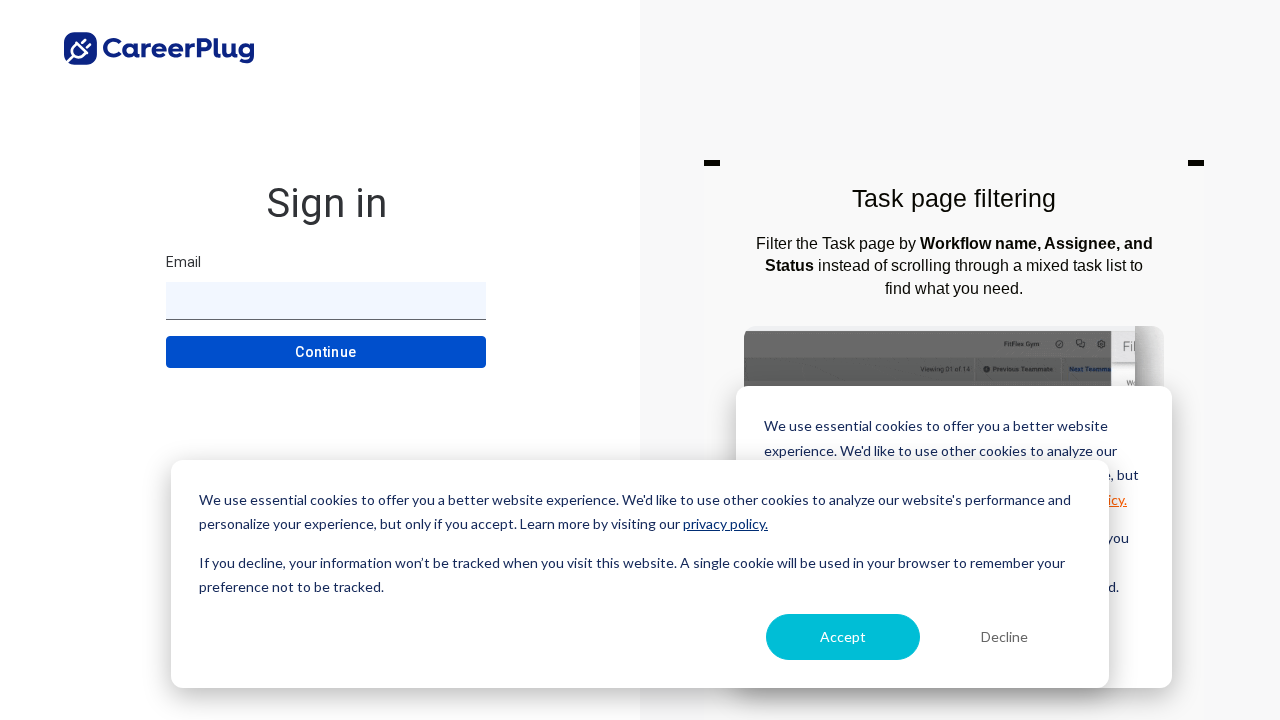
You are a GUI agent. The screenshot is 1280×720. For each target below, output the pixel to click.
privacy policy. (725, 523)
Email (183, 262)
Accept (843, 636)
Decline (1004, 636)
